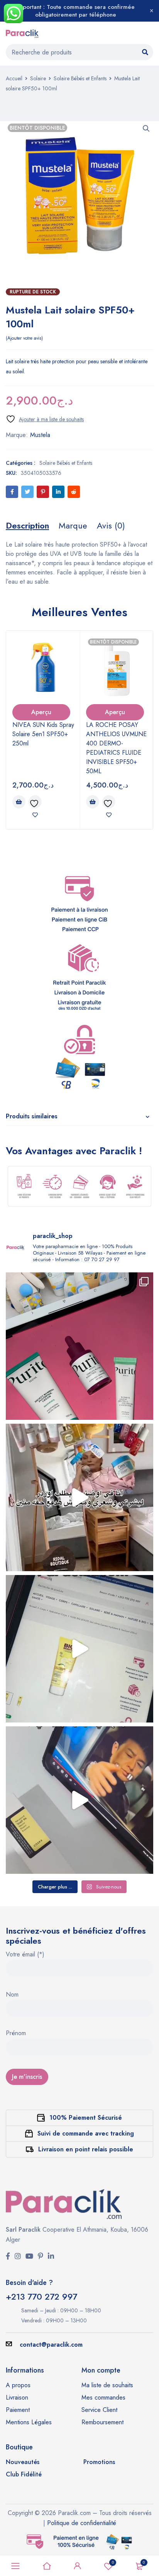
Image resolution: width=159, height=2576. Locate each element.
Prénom (16, 2034)
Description (27, 525)
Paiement (18, 2410)
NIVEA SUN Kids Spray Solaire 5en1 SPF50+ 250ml (43, 734)
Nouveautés (23, 2462)
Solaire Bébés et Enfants (80, 78)
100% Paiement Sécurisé (86, 2118)
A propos (18, 2385)
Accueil (14, 78)
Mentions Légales (29, 2422)
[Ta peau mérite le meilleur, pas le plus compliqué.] (79, 1346)
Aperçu (41, 712)
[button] (146, 129)
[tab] (27, 525)
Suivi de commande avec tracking (86, 2133)
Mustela (40, 435)
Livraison (17, 2397)
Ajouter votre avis (24, 338)
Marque (73, 525)
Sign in (78, 2566)
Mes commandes (103, 2397)
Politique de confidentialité (82, 2523)
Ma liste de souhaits (107, 2385)
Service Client (99, 2410)
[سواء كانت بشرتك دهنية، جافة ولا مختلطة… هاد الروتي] (79, 1649)
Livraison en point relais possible (86, 2149)
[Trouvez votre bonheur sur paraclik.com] (79, 1497)
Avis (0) (111, 525)
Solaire (38, 78)
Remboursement (102, 2422)
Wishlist (113, 2562)
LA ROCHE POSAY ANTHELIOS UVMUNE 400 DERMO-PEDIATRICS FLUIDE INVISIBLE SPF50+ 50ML (116, 748)
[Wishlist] (45, 419)
